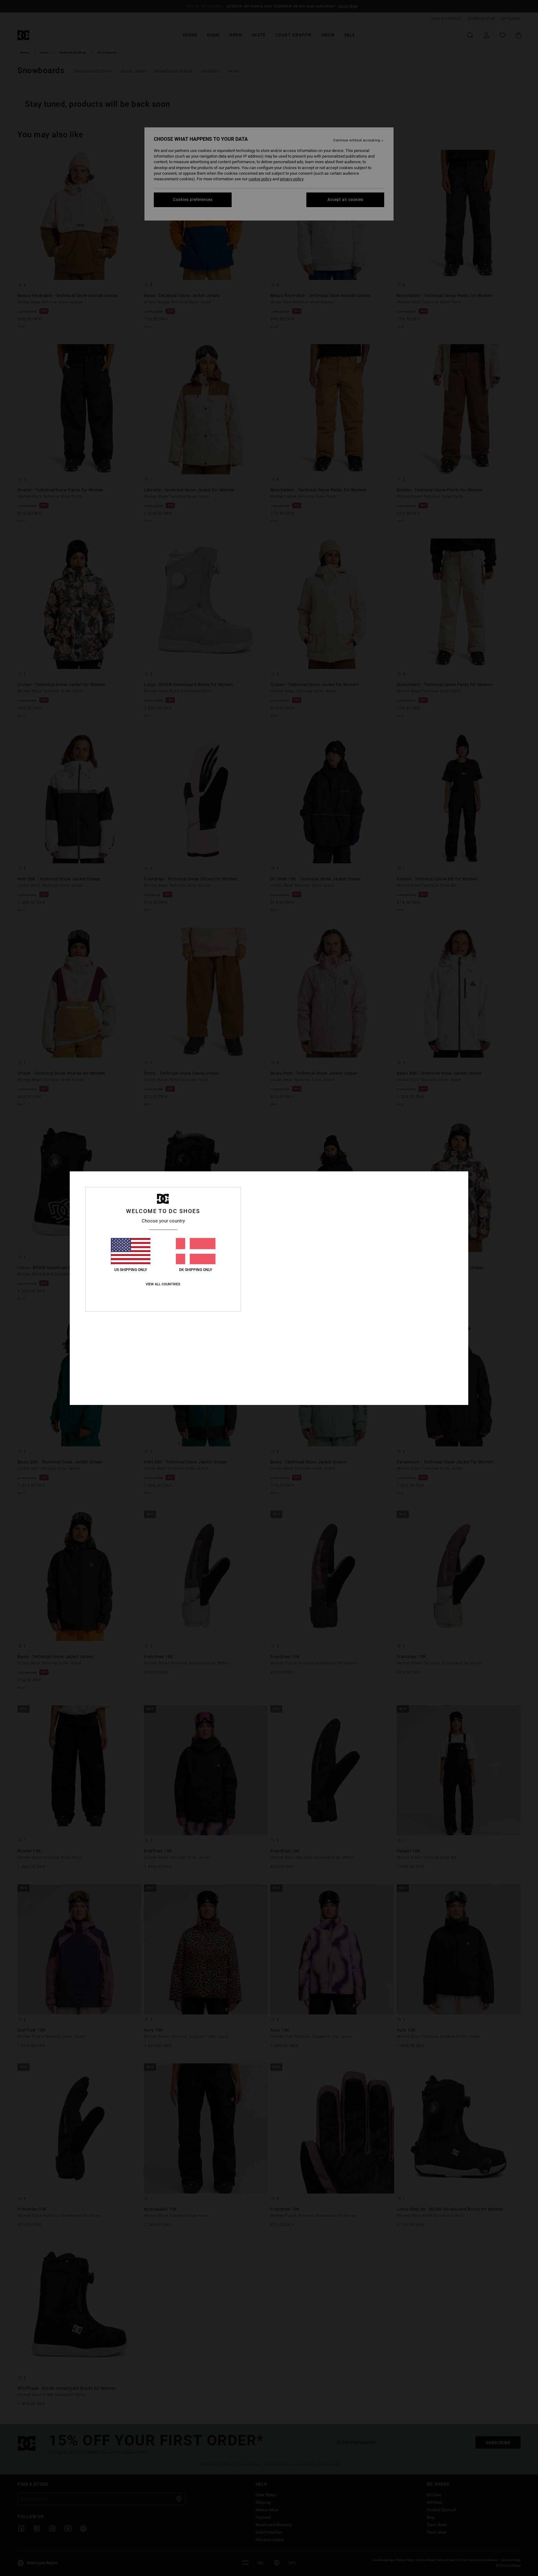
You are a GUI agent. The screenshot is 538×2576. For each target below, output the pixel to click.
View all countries (163, 1284)
